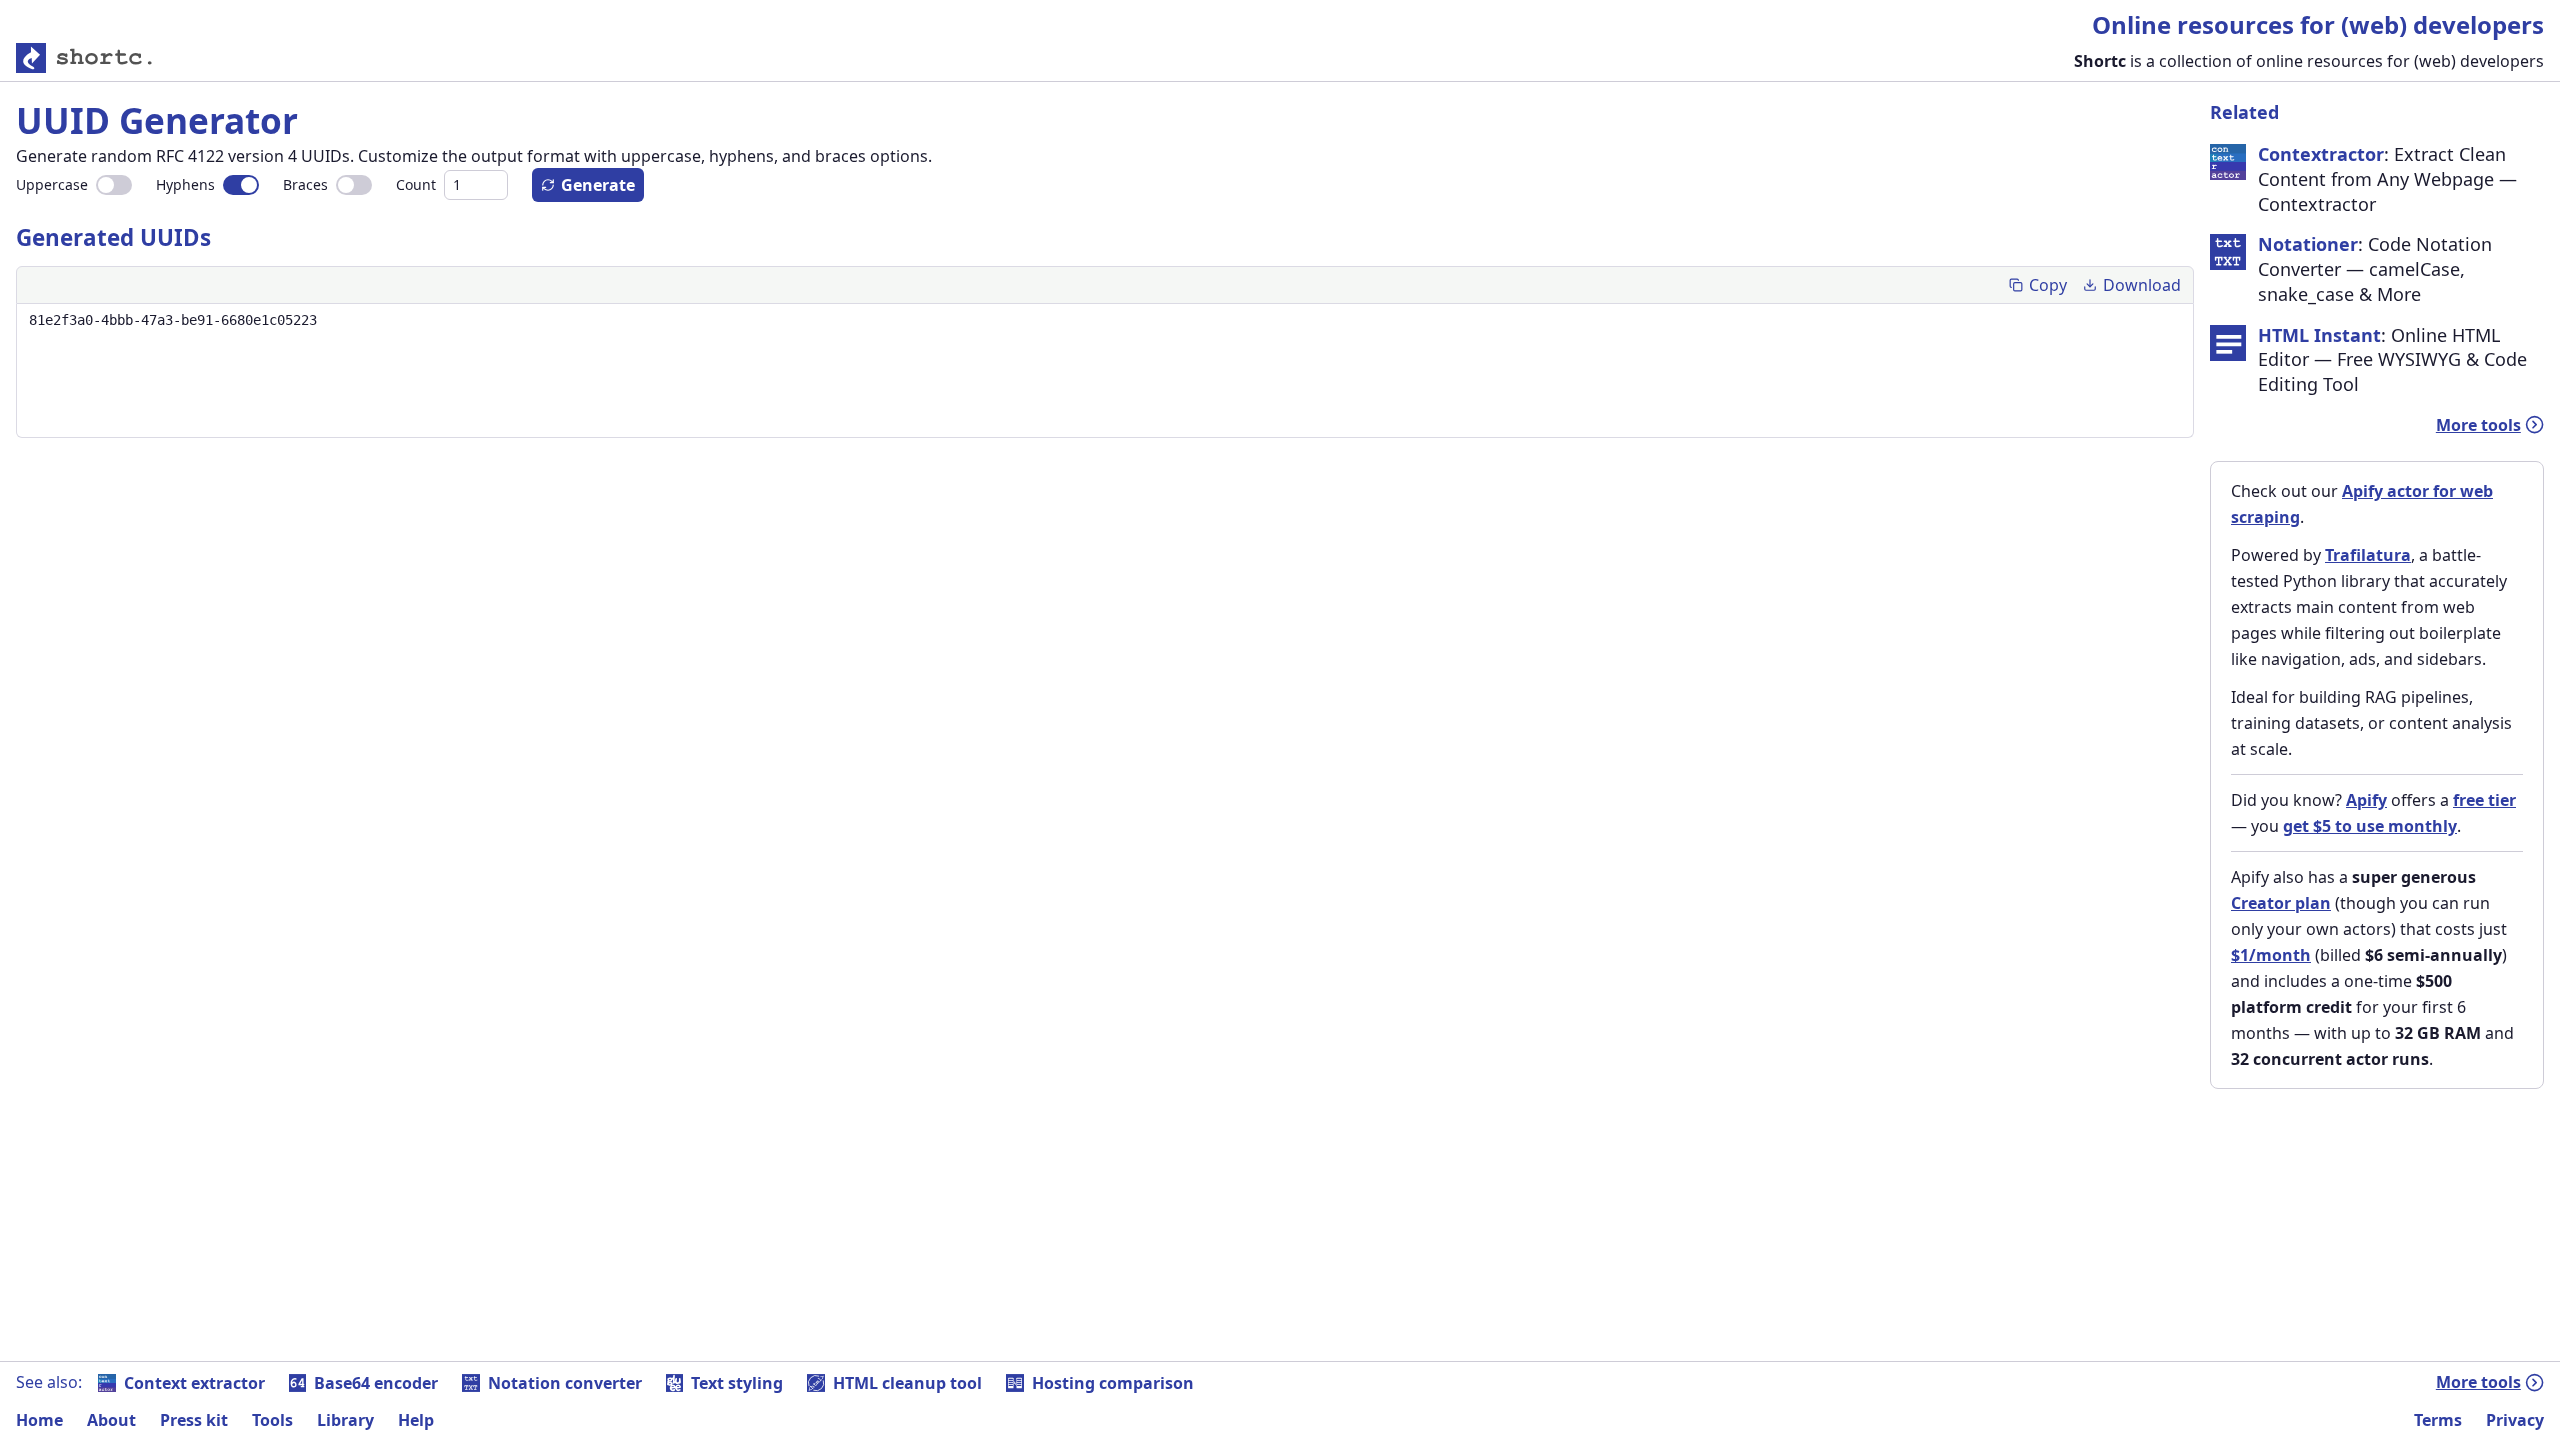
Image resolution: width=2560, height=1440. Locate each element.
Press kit (194, 1420)
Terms (2438, 1420)
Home (39, 1420)
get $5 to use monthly (2370, 826)
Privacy (2515, 1420)
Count (416, 185)
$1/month (2271, 955)
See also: (49, 1382)
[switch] (114, 185)
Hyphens (185, 185)
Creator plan (2281, 903)
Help (416, 1420)
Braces (305, 185)
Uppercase (52, 185)
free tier (2484, 800)
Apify (2366, 800)
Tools (272, 1420)
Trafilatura (2368, 555)
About (111, 1420)
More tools (2478, 425)
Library (345, 1420)
